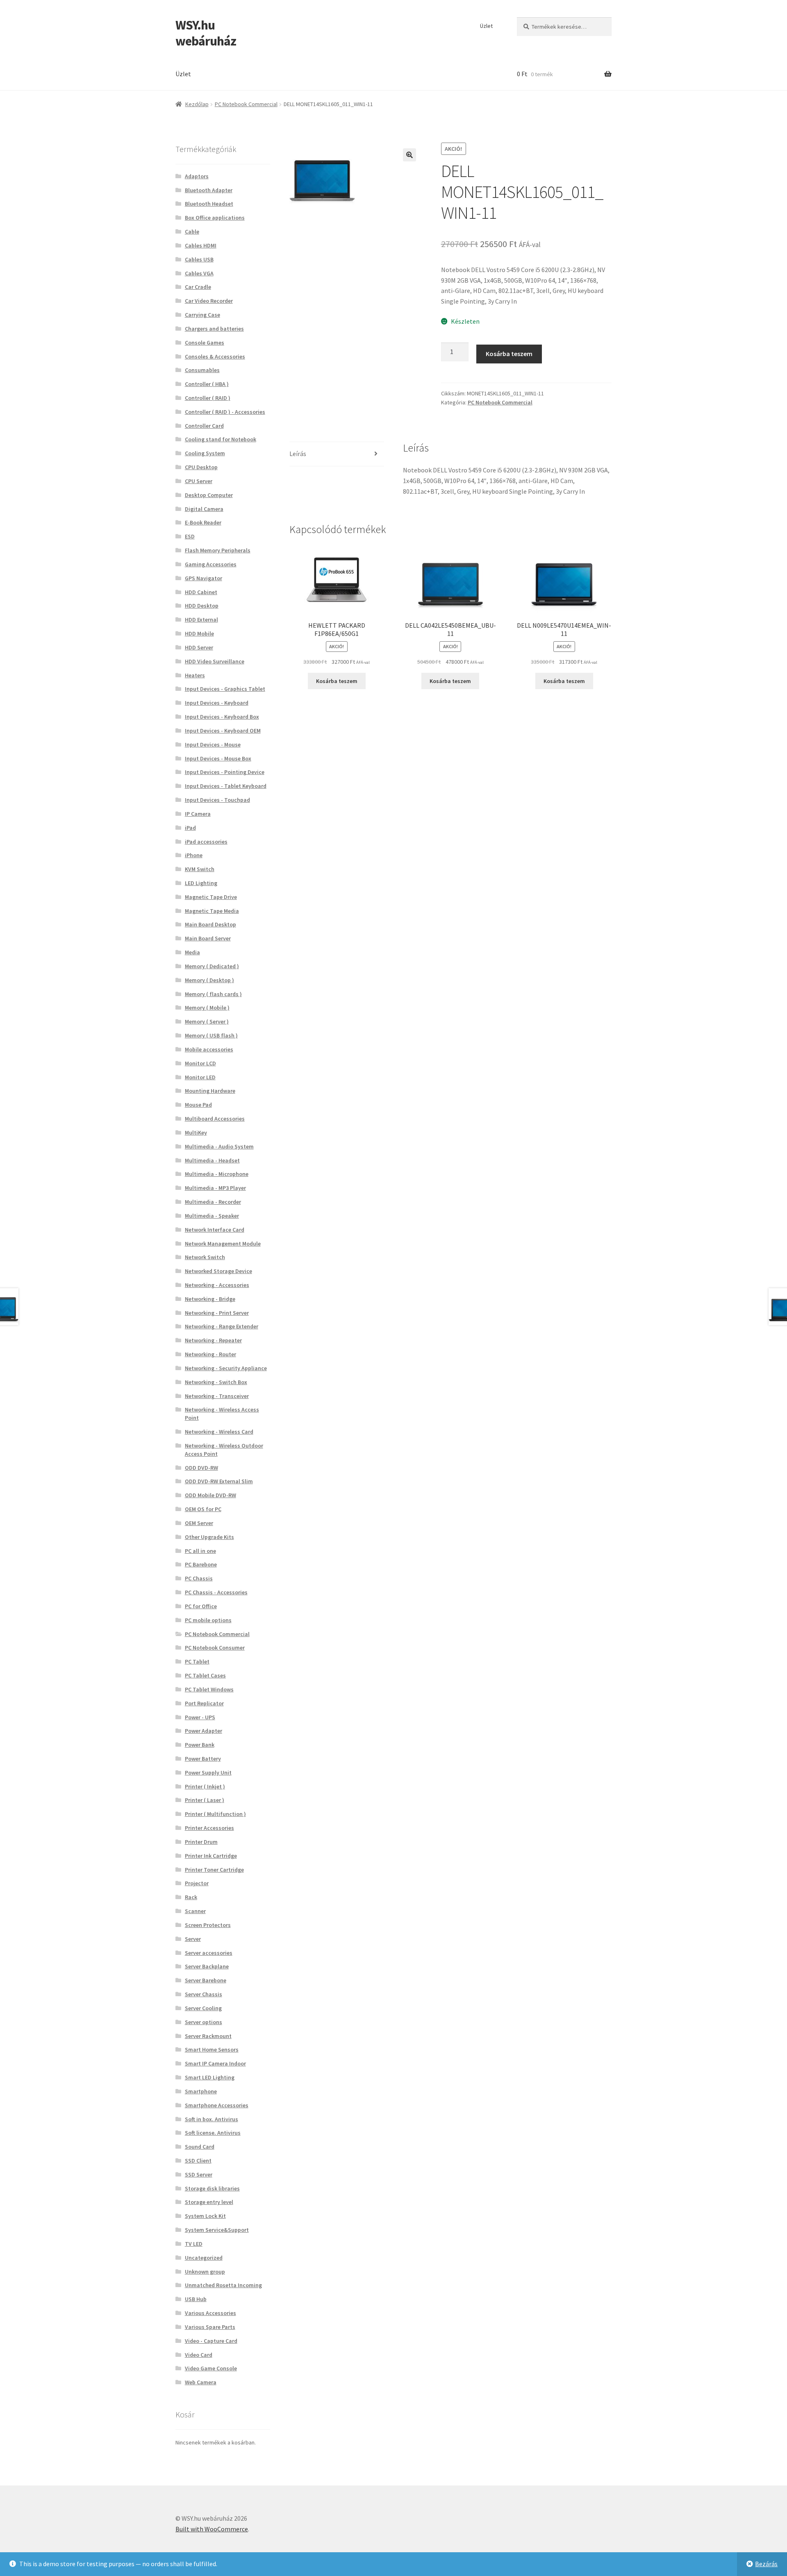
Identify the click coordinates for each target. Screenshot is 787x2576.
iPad (190, 828)
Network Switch (205, 1257)
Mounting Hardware (210, 1091)
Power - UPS (200, 1717)
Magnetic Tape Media (212, 911)
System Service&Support (217, 2230)
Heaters (195, 675)
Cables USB (199, 259)
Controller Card (204, 426)
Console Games (205, 343)
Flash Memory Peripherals (218, 550)
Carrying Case (202, 315)
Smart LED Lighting (210, 2077)
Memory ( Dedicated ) (212, 966)
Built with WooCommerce (212, 2529)
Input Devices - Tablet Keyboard (226, 786)
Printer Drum (201, 1842)
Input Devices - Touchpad (217, 800)
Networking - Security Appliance (226, 1368)
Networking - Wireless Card (219, 1432)
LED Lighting (201, 883)
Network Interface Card (215, 1230)
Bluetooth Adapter (209, 190)
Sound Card (200, 2147)
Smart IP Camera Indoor (215, 2063)
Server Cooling (203, 2008)
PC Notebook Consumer (215, 1648)
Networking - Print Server (217, 1313)
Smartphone (201, 2091)
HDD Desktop (202, 606)
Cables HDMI (201, 245)
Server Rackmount (208, 2036)
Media (192, 952)
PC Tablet (197, 1661)
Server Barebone (206, 1980)
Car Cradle (198, 287)
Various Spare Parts (210, 2327)
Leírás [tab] (298, 454)
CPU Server (199, 481)
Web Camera (201, 2382)
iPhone (194, 855)
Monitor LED (200, 1077)
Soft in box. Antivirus (212, 2119)
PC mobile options (208, 1620)
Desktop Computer (209, 495)
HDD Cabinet (201, 592)
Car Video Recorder (209, 301)
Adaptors (197, 176)
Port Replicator (204, 1703)
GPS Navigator (204, 578)
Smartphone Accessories (217, 2105)
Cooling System (205, 453)
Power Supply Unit (208, 1773)
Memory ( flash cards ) (213, 994)
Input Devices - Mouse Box (218, 758)
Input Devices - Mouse (213, 744)
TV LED (194, 2244)
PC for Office (201, 1606)
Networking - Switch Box (216, 1382)
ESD (190, 536)
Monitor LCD (200, 1063)
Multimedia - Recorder (213, 1202)
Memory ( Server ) (207, 1021)
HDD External (201, 620)
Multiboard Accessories (215, 1119)
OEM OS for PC (203, 1509)
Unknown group (205, 2272)
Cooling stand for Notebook (221, 439)
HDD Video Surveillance (215, 661)
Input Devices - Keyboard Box (222, 717)
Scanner (195, 1911)
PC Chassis (199, 1578)
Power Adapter (204, 1731)
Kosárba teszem (509, 354)
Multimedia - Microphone (217, 1174)
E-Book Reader (203, 522)
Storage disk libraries (212, 2188)
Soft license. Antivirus (213, 2133)
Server (193, 1939)
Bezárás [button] (766, 2564)
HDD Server (199, 647)
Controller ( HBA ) (207, 384)
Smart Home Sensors (212, 2049)
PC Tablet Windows (209, 1689)
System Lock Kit (205, 2216)
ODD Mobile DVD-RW (210, 1495)
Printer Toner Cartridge (214, 1870)
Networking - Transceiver (217, 1396)
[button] (409, 155)
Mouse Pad (198, 1105)
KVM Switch (200, 869)
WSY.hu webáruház (206, 33)
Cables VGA (199, 273)
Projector (197, 1883)
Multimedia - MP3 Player (215, 1188)
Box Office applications (215, 218)
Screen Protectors (208, 1925)
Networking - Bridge (210, 1299)
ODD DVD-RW (201, 1468)
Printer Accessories (209, 1828)
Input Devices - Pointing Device (225, 772)
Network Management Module (223, 1244)
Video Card (199, 2355)
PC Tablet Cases (205, 1675)
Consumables (202, 370)
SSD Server (199, 2174)
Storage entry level (209, 2202)
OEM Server (199, 1523)
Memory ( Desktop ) (209, 980)
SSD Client (198, 2161)
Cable (192, 231)
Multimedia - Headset (212, 1160)
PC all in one (200, 1551)
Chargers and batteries (214, 329)
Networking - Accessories (217, 1285)
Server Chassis (204, 1994)
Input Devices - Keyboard (217, 703)
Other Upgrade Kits (209, 1537)
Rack (191, 1897)
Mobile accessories (209, 1049)
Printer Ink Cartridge (211, 1856)
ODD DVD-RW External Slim (219, 1481)
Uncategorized (204, 2258)
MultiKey (196, 1133)
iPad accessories (206, 842)
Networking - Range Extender (222, 1326)
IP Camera (198, 814)
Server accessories (209, 1953)
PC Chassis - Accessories (216, 1592)
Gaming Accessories (211, 564)
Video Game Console (211, 2368)
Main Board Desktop (210, 924)
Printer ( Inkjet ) (205, 1786)
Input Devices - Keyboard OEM (223, 731)
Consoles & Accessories (215, 356)
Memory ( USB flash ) (211, 1035)
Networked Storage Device (218, 1271)
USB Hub (196, 2299)
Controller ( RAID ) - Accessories (225, 412)
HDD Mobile (199, 633)
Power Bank (200, 1745)
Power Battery (203, 1759)
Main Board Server (208, 938)
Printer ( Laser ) (205, 1800)
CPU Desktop (201, 467)
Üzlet (486, 26)
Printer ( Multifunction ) (215, 1814)
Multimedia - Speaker (212, 1216)
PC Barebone (201, 1564)
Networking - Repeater (213, 1340)
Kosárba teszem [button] (337, 681)
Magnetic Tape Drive (211, 897)
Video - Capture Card (211, 2341)
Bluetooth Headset (209, 204)
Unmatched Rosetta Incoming (223, 2285)
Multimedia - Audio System (219, 1146)
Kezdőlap (197, 104)
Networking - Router (210, 1354)
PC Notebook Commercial (246, 104)
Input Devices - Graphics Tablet (225, 689)
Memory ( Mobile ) (207, 1008)
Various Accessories (210, 2313)
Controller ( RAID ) (208, 398)
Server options (204, 2022)
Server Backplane (207, 1966)
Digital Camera (204, 509)
